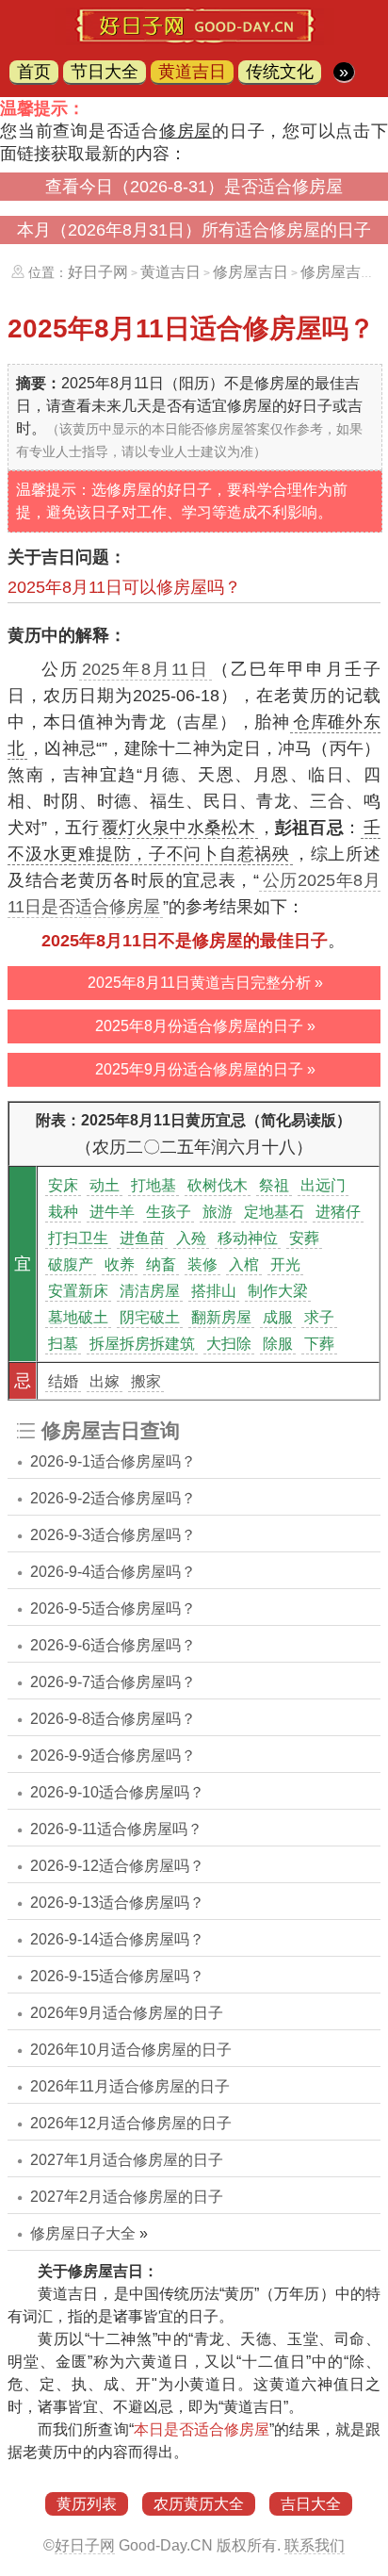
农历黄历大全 (199, 2504)
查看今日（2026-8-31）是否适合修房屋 (194, 187)
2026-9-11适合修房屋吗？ (116, 1829)
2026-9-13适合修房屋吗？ (117, 1903)
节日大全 (105, 72)
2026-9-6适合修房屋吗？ (113, 1645)
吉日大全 (311, 2504)
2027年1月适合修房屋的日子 (127, 2160)
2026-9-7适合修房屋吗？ (113, 1682)
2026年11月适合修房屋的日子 (130, 2086)
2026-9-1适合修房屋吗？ (113, 1461)
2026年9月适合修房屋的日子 (127, 2013)
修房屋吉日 (251, 272)
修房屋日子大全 (83, 2233)
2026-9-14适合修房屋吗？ (117, 1939)
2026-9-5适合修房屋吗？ (113, 1608)
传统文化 (280, 72)
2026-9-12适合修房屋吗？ (117, 1866)
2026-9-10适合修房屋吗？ (117, 1792)
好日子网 (98, 272)
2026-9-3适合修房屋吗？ (113, 1535)
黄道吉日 (192, 72)
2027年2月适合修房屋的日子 (127, 2197)
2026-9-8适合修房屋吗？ (113, 1719)
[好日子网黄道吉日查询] (194, 40)
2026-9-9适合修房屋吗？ (113, 1756)
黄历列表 (87, 2504)
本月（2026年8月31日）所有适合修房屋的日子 (194, 230)
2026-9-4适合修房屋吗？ (113, 1572)
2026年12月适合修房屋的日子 (131, 2123)
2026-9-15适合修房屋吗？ (117, 1976)
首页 (34, 72)
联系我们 (315, 2545)
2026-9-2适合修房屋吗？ (113, 1498)
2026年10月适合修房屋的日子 (131, 2050)
